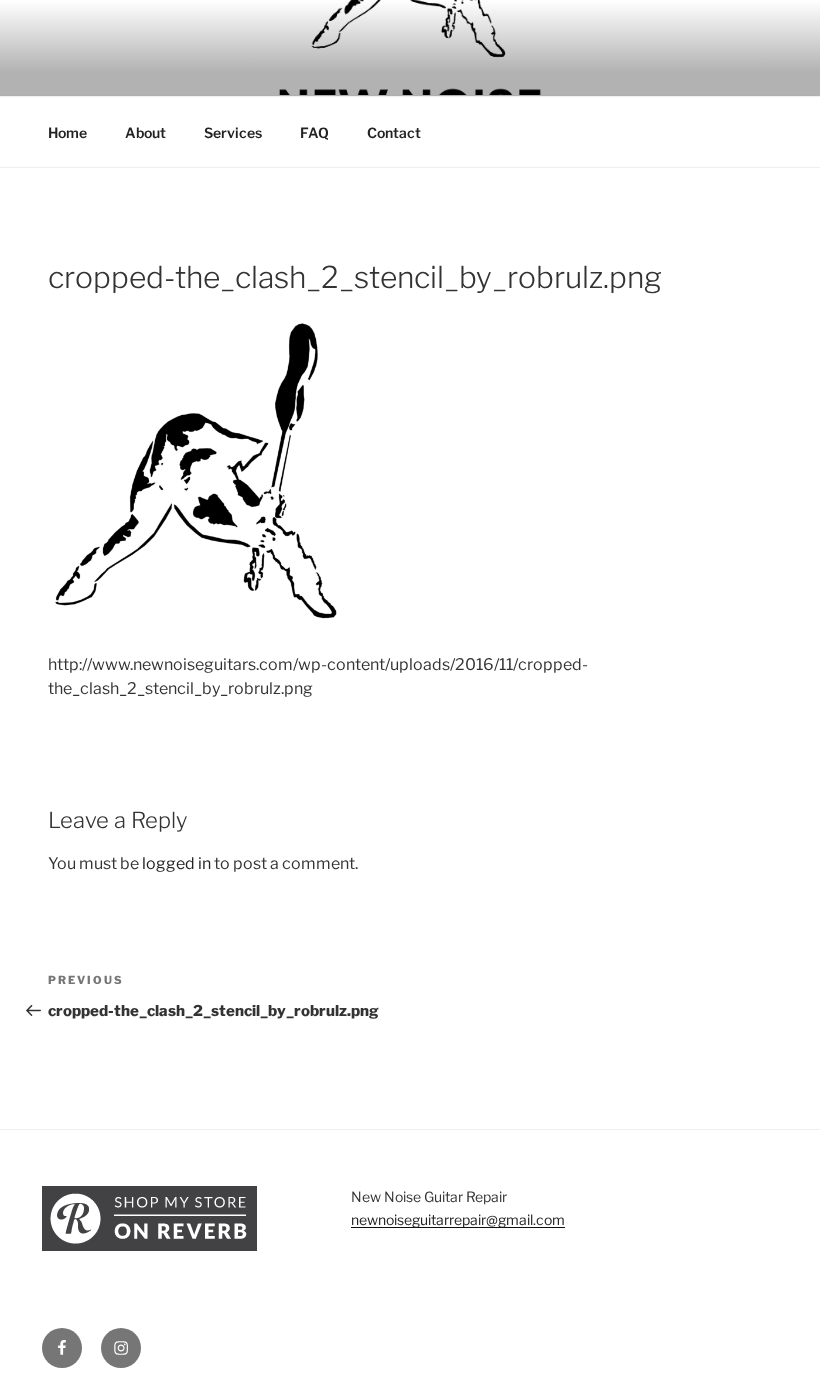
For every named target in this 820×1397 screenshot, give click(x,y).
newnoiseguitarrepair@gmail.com (458, 1219)
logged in (176, 863)
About (145, 132)
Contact (394, 132)
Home (67, 132)
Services (233, 132)
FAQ (314, 132)
